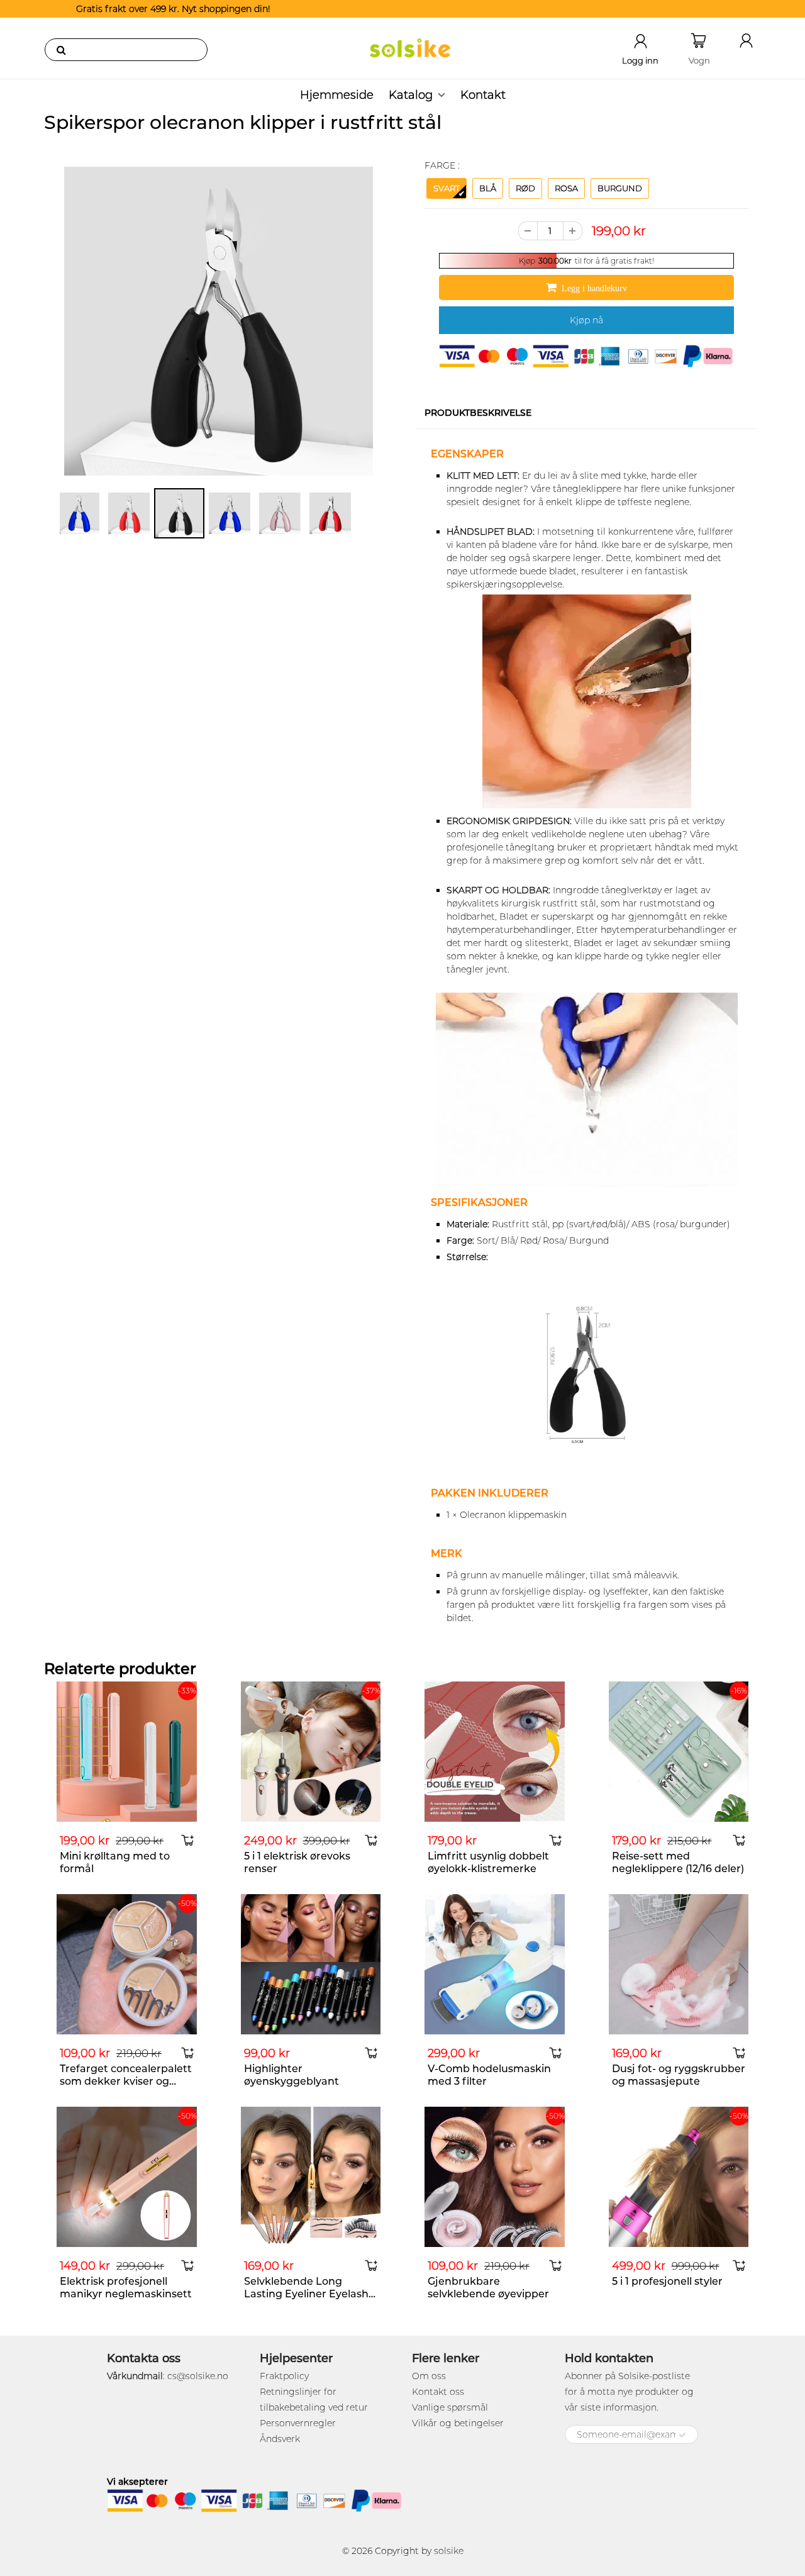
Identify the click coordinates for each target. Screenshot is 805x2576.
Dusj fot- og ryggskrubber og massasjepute (679, 2075)
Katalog (411, 95)
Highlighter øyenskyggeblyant (291, 2075)
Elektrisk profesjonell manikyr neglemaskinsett (126, 2288)
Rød (525, 188)
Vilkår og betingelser (458, 2423)
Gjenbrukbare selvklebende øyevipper (488, 2288)
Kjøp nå (586, 320)
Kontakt (483, 95)
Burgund (620, 188)
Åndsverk (280, 2439)
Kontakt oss (438, 2392)
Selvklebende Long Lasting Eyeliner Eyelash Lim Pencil (306, 2294)
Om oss (429, 2376)
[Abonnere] (682, 2435)
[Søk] (61, 50)
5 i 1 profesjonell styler (667, 2281)
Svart (447, 188)
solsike (449, 2551)
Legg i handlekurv (594, 288)
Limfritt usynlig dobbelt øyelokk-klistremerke (488, 1862)
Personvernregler (298, 2423)
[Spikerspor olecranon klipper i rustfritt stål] (219, 321)
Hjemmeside (337, 95)
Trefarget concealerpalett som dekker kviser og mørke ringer (126, 2081)
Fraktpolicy (284, 2376)
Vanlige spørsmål (450, 2407)
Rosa (566, 188)
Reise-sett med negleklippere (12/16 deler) (678, 1862)
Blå (488, 188)
